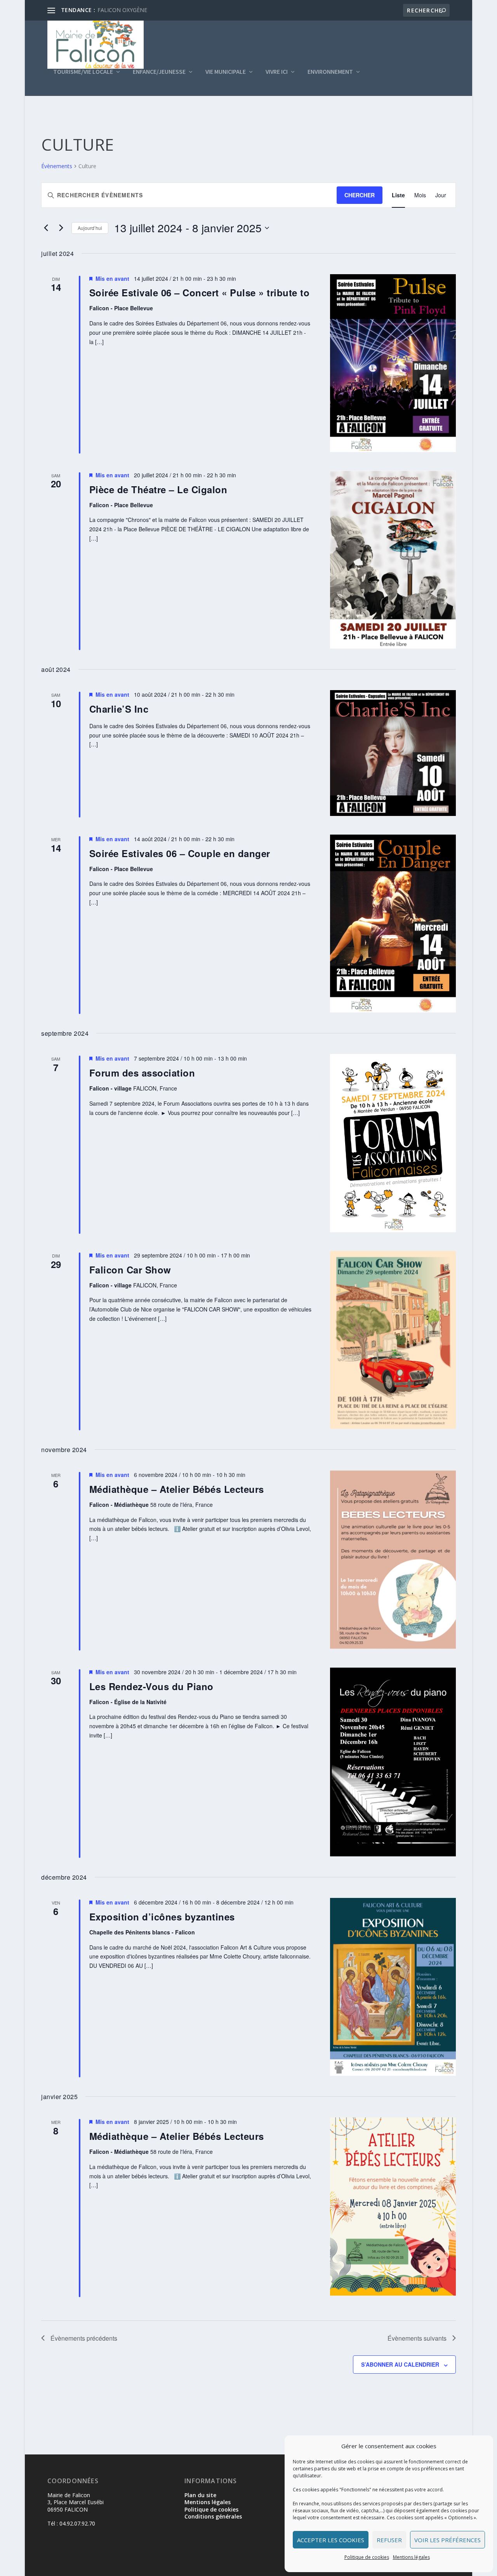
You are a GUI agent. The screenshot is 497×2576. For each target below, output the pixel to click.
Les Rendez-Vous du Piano (151, 1686)
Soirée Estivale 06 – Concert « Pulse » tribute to (200, 292)
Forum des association (142, 1073)
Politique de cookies (367, 2557)
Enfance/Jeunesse (159, 72)
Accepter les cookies (331, 2540)
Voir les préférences (447, 2540)
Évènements (57, 166)
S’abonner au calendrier (400, 2364)
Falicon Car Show (130, 1270)
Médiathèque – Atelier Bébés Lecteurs (177, 1489)
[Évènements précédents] (46, 228)
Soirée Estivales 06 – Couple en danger (180, 853)
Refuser (389, 2540)
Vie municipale (226, 72)
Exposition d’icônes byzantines (162, 1917)
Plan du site (200, 2495)
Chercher (360, 195)
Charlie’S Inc (119, 709)
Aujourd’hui (90, 228)
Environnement (330, 72)
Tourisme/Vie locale (83, 72)
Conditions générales (213, 2516)
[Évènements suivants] (61, 228)
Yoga (104, 10)
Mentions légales (411, 2557)
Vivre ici (277, 72)
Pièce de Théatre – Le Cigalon (158, 489)
